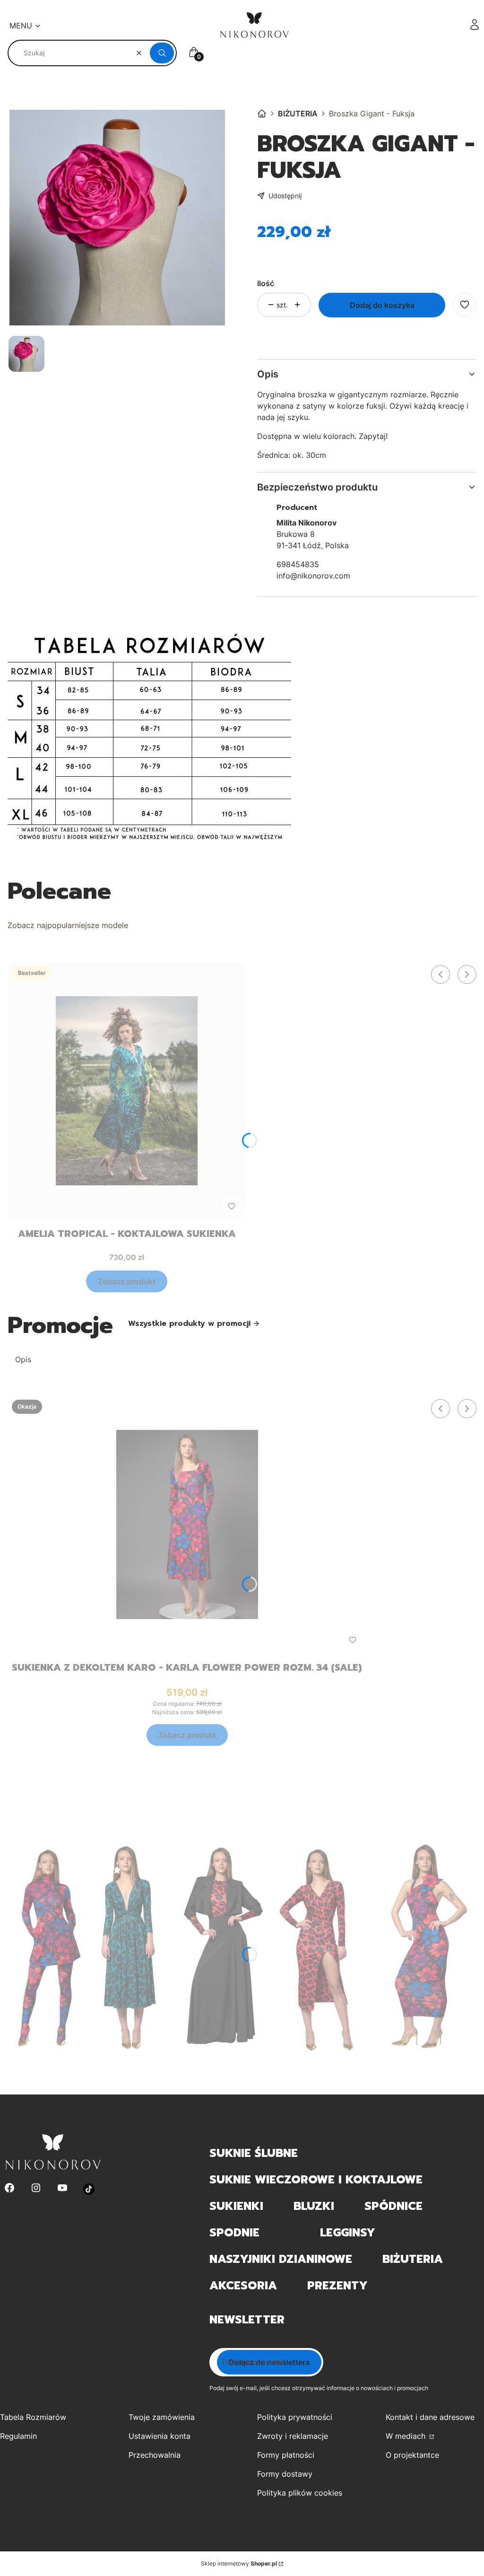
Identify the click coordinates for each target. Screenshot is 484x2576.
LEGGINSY (348, 2233)
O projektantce (412, 2455)
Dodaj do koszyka (382, 305)
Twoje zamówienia (162, 2417)
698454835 (298, 564)
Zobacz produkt (127, 1281)
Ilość (266, 283)
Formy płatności (286, 2455)
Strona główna (262, 114)
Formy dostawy (285, 2474)
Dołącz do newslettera (269, 2362)
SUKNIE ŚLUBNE (254, 2153)
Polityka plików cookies (300, 2493)
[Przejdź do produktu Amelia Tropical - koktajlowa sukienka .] (127, 1091)
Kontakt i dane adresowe (430, 2417)
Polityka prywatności (295, 2417)
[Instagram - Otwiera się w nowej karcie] (36, 2189)
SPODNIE (234, 2233)
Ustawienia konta (160, 2436)
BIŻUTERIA (298, 114)
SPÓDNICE (393, 2206)
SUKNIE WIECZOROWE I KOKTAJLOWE (316, 2180)
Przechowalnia (155, 2455)
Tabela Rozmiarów (33, 2417)
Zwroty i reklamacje (293, 2436)
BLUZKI (314, 2206)
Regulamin (18, 2436)
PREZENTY (337, 2286)
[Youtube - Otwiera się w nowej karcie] (62, 2189)
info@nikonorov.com (313, 576)
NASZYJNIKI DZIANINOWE (281, 2259)
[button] (162, 53)
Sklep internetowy (239, 2563)
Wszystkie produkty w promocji (189, 1323)
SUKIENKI (236, 2206)
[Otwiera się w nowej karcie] (89, 2189)
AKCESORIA (243, 2286)
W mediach (407, 2436)
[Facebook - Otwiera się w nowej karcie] (9, 2189)
